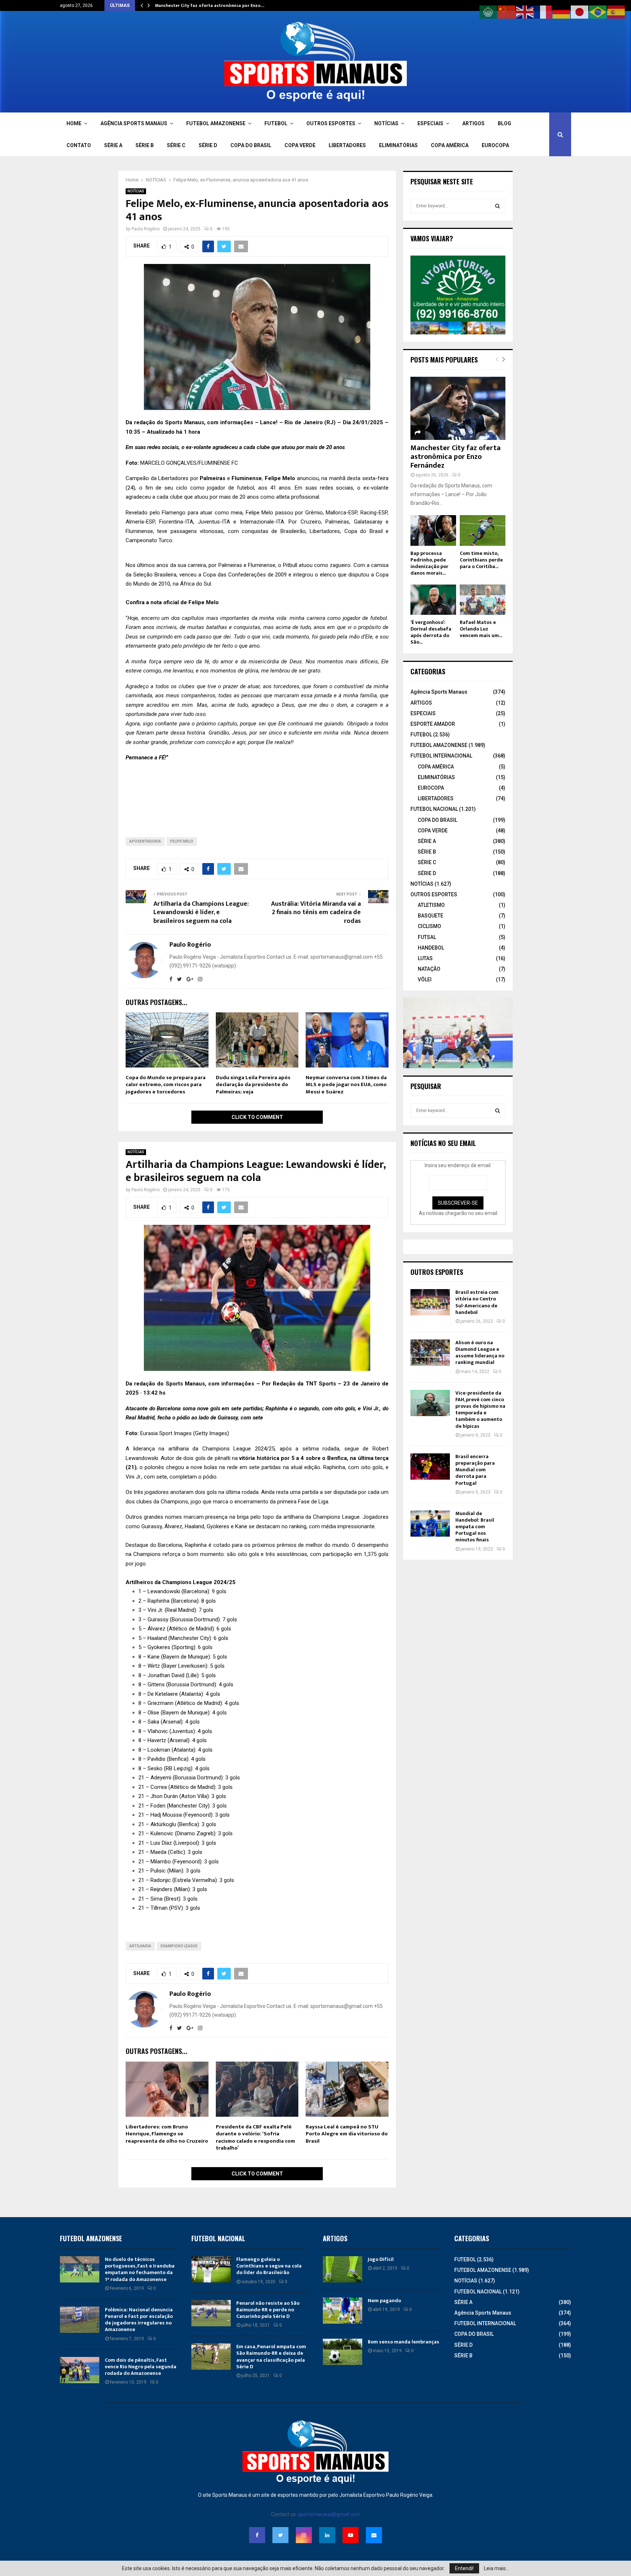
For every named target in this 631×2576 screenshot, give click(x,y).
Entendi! (464, 2568)
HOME (74, 123)
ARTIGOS (473, 123)
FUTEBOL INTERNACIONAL (441, 756)
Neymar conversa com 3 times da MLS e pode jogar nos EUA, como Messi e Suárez (346, 1085)
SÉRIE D (208, 145)
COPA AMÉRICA (450, 145)
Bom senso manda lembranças (404, 2342)
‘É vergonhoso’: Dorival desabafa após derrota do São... (431, 632)
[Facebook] (257, 2535)
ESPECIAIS (430, 123)
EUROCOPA (495, 145)
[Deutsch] (562, 12)
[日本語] (580, 12)
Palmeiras (213, 478)
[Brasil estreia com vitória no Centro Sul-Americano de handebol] (430, 1302)
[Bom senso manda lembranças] (343, 2352)
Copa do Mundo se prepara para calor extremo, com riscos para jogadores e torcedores (166, 1085)
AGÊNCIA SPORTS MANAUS (134, 123)
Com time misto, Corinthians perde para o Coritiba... (481, 560)
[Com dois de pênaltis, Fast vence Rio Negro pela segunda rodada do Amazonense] (80, 2370)
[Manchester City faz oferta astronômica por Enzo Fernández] (458, 408)
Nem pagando (384, 2301)
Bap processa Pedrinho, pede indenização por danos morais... (429, 563)
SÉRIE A (113, 145)
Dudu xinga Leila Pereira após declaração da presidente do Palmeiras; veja (253, 1085)
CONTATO (79, 145)
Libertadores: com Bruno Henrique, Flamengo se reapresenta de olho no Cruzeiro (167, 2134)
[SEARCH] (498, 206)
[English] (525, 12)
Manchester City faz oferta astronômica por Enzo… (210, 5)
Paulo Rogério (146, 229)
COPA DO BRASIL (251, 145)
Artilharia (140, 1946)
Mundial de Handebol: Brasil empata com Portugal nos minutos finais (475, 1527)
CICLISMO (429, 926)
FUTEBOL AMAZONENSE (216, 123)
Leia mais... (496, 2568)
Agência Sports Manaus (439, 692)
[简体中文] (507, 12)
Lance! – (272, 422)
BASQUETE (431, 916)
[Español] (616, 12)
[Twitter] (280, 2535)
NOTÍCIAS (386, 123)
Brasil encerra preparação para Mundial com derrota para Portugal (475, 1470)
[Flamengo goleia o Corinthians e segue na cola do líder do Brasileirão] (211, 2269)
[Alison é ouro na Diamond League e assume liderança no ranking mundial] (430, 1353)
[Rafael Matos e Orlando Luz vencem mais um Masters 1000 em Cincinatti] (483, 600)
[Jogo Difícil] (343, 2269)
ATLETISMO (431, 905)
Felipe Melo (182, 841)
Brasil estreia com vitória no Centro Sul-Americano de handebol (477, 1302)
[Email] (374, 2535)
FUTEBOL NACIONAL (434, 809)
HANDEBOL (431, 948)
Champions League (179, 1946)
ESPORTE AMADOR (433, 724)
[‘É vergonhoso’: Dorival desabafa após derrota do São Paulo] (433, 600)
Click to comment (257, 1117)
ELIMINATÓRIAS (398, 145)
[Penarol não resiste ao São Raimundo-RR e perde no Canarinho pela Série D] (211, 2313)
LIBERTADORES (347, 145)
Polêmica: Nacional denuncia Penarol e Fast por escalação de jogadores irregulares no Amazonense (139, 2320)
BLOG (504, 123)
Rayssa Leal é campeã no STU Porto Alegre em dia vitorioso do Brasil (347, 2134)
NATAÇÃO (429, 969)
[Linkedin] (327, 2535)
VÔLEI (425, 980)
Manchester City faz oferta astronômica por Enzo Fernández (456, 457)
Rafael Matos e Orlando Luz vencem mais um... (481, 629)
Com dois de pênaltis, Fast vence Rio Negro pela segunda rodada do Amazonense (141, 2367)
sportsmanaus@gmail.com (329, 2514)
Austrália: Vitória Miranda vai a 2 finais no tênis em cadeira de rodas (316, 913)
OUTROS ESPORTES (331, 123)
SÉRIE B (145, 145)
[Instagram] (304, 2535)
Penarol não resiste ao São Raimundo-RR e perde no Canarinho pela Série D (268, 2310)
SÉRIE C (176, 145)
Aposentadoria (145, 841)
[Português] (598, 12)
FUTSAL (427, 937)
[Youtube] (351, 2535)
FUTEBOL (276, 123)
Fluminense (247, 478)
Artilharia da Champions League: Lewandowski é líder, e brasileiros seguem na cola (201, 913)
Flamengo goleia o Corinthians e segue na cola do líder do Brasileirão (269, 2266)
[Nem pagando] (343, 2311)
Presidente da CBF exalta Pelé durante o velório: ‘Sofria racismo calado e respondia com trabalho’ (255, 2138)
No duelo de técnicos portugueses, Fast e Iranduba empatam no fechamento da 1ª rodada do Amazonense (140, 2269)
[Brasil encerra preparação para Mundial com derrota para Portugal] (430, 1467)
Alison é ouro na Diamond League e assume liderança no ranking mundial (480, 1353)
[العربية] (489, 12)
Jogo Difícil (381, 2259)
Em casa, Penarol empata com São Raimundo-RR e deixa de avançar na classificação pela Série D (271, 2357)
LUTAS (425, 958)
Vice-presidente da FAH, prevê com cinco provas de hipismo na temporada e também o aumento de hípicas (480, 1410)
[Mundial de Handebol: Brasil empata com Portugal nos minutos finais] (430, 1523)
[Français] (543, 12)
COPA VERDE (300, 145)
